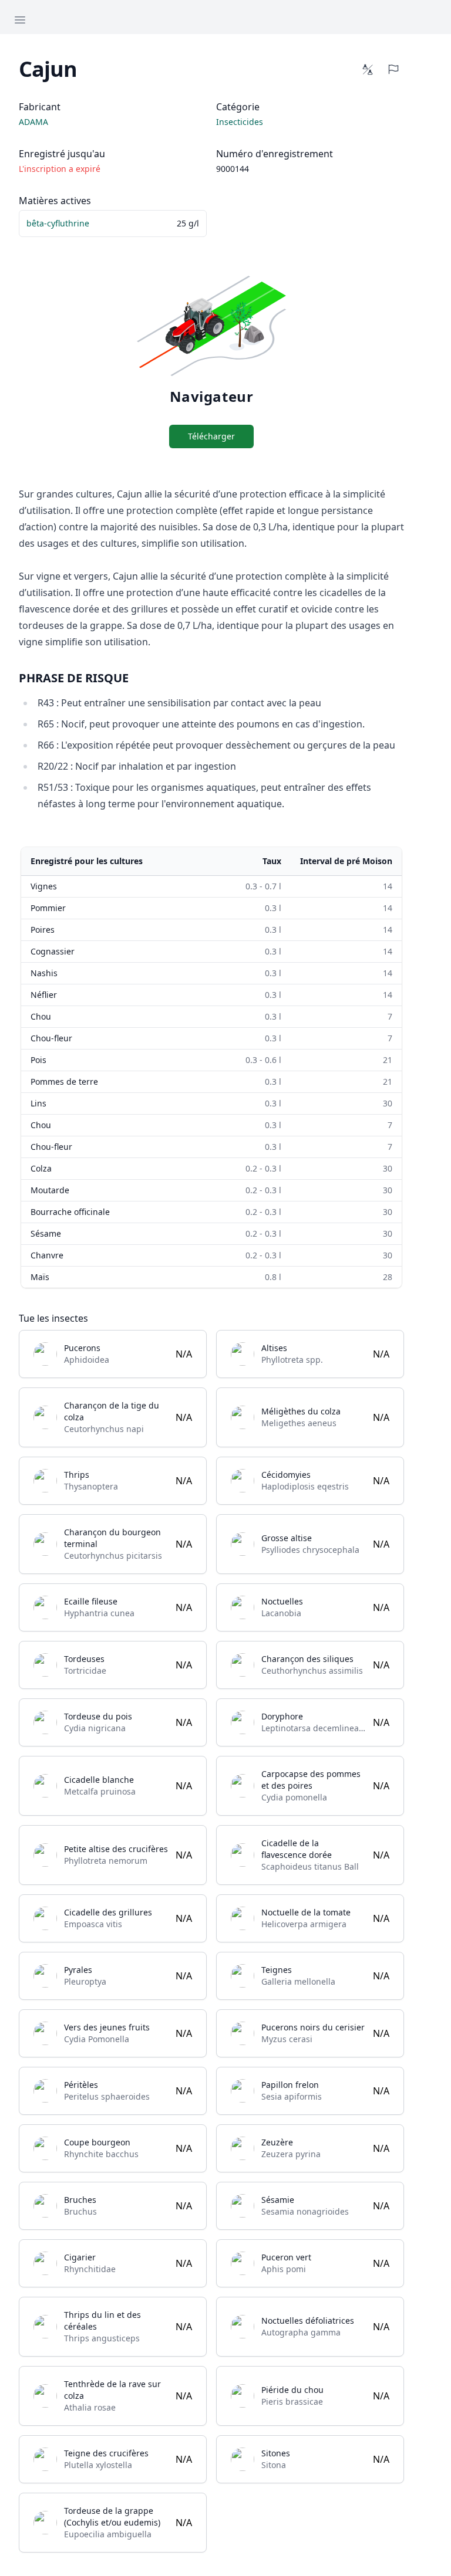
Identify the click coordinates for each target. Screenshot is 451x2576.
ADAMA (33, 122)
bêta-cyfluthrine (58, 223)
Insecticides (240, 122)
